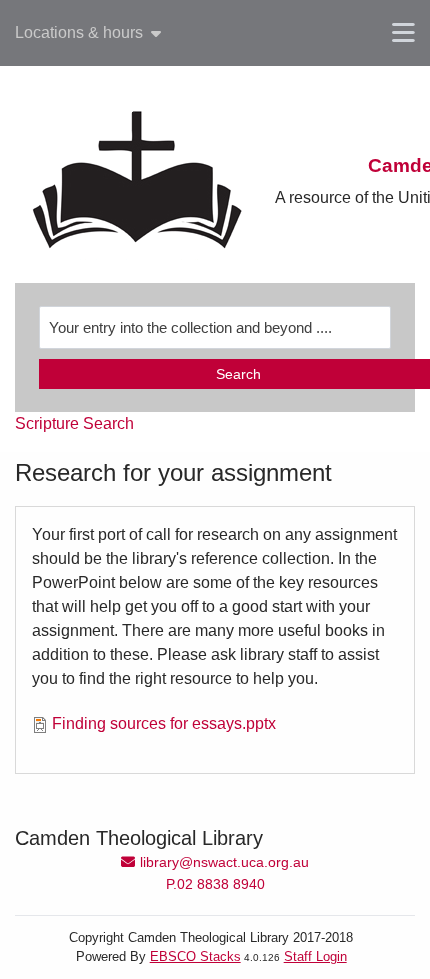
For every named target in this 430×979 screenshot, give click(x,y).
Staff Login (315, 956)
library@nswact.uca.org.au (224, 862)
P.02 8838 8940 (215, 884)
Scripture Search (74, 423)
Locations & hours (79, 33)
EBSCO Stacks (195, 956)
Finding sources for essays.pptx (164, 723)
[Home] (137, 182)
